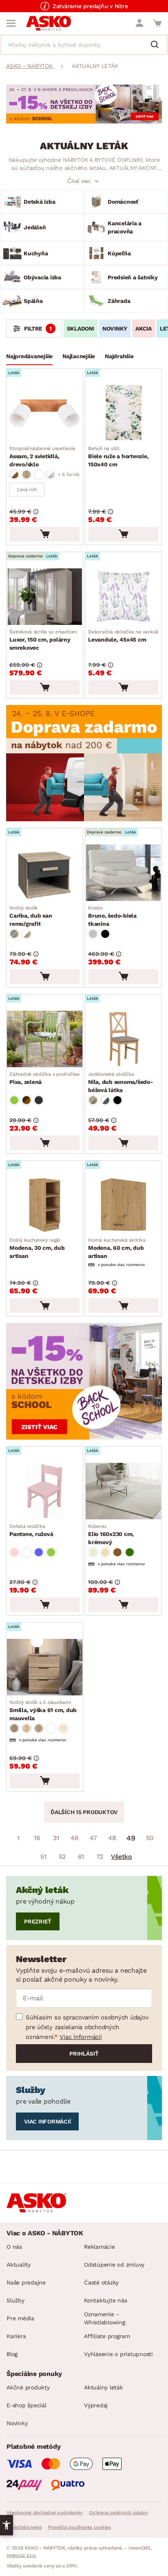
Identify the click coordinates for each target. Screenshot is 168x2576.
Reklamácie (99, 2247)
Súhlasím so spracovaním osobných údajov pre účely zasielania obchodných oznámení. (87, 2027)
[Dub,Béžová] (93, 1100)
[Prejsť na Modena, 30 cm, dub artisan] (45, 1205)
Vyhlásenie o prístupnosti (118, 2354)
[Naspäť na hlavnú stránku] (49, 23)
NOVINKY (115, 329)
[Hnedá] (117, 1552)
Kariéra (16, 2336)
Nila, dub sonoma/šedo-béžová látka (120, 1082)
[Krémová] (93, 1552)
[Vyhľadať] (158, 45)
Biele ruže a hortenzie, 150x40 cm (118, 457)
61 (81, 1857)
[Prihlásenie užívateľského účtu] (139, 23)
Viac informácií (81, 2037)
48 (112, 1838)
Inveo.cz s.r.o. (21, 2555)
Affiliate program (107, 2336)
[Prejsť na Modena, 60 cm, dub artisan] (123, 1205)
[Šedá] (93, 934)
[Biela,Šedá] (105, 1100)
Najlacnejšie (79, 356)
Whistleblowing (24, 2527)
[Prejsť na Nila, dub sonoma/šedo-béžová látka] (123, 1039)
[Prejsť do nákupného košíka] (157, 23)
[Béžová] (105, 1552)
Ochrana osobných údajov (118, 2513)
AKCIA (144, 329)
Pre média (20, 2318)
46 (75, 1838)
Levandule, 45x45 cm (123, 636)
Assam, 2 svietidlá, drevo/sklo (42, 457)
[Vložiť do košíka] (45, 534)
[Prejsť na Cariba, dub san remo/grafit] (45, 873)
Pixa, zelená (47, 1078)
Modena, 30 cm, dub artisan (37, 1248)
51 (43, 1857)
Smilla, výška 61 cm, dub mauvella (43, 1710)
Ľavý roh (27, 490)
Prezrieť (38, 1921)
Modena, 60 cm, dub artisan (117, 1248)
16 (37, 1838)
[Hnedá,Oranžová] (27, 1100)
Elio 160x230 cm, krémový (111, 1534)
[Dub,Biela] (27, 934)
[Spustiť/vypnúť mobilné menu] (11, 23)
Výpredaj (96, 2405)
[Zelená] (14, 1100)
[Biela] (39, 474)
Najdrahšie (119, 356)
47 (93, 1838)
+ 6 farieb (69, 474)
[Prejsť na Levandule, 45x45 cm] (123, 597)
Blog (12, 2354)
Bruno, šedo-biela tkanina (112, 916)
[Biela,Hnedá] (14, 474)
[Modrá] (39, 1552)
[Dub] (27, 474)
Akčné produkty (28, 2387)
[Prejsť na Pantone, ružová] (45, 1491)
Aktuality (19, 2265)
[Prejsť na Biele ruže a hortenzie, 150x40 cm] (123, 413)
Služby (15, 2300)
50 (150, 1838)
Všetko (122, 1857)
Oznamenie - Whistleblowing (105, 2318)
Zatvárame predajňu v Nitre (90, 6)
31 (56, 1838)
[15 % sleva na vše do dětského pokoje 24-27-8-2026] (84, 121)
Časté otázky (101, 2282)
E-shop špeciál (27, 2405)
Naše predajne (26, 2282)
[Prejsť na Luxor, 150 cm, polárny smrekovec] (45, 597)
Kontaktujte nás (105, 2300)
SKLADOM (81, 329)
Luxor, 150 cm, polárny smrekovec (43, 640)
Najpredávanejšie (29, 356)
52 (62, 1857)
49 (131, 1838)
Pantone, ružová (31, 1530)
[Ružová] (14, 1552)
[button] (7, 2525)
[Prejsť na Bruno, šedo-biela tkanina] (123, 873)
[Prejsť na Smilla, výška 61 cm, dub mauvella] (45, 1667)
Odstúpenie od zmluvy (114, 2265)
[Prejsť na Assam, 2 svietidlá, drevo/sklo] (45, 413)
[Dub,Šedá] (14, 934)
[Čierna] (105, 934)
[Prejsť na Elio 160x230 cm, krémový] (123, 1491)
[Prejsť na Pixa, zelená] (45, 1039)
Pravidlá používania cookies (80, 2527)
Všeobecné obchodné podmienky (44, 2513)
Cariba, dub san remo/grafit (31, 916)
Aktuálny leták (104, 2387)
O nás (14, 2247)
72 (100, 1857)
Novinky (17, 2423)
